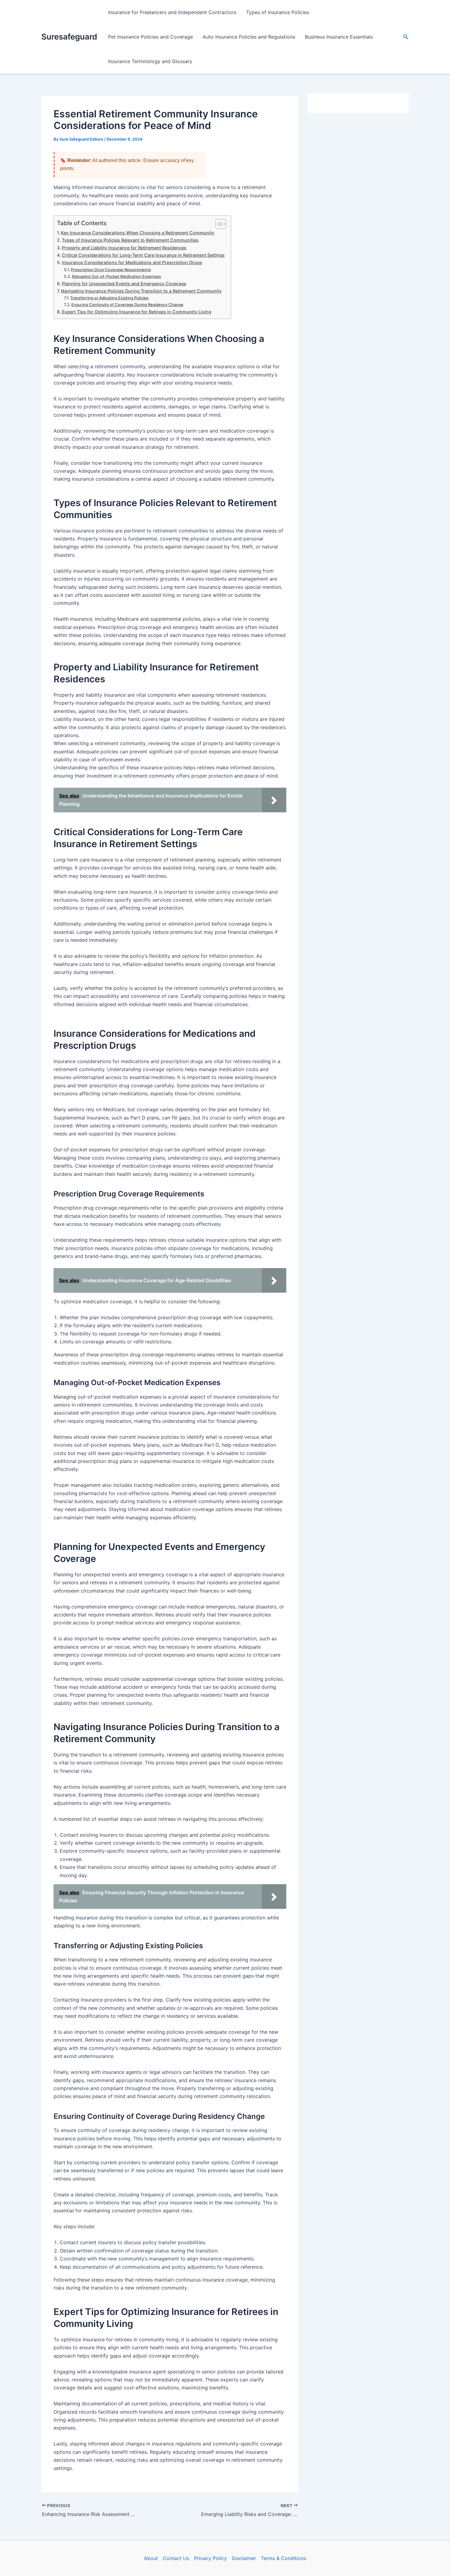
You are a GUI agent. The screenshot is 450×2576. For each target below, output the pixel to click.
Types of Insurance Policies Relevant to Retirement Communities (130, 240)
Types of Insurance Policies (278, 12)
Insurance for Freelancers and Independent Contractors (172, 12)
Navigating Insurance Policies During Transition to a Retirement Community (141, 291)
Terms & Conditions (283, 2558)
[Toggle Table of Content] (218, 224)
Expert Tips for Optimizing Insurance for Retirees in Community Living (137, 312)
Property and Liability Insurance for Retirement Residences (124, 248)
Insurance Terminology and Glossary (150, 61)
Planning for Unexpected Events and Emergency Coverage (124, 284)
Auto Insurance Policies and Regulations (249, 37)
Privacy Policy (210, 2558)
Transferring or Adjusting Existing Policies (109, 298)
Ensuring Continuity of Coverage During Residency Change (127, 305)
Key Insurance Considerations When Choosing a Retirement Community (138, 233)
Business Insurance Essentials (339, 37)
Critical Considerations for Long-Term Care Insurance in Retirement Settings (143, 255)
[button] (406, 37)
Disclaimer (244, 2558)
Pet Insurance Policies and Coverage (150, 37)
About (151, 2558)
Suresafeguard (69, 37)
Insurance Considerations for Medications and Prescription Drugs (132, 262)
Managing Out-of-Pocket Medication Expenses (116, 276)
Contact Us (176, 2558)
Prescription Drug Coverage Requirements (111, 270)
